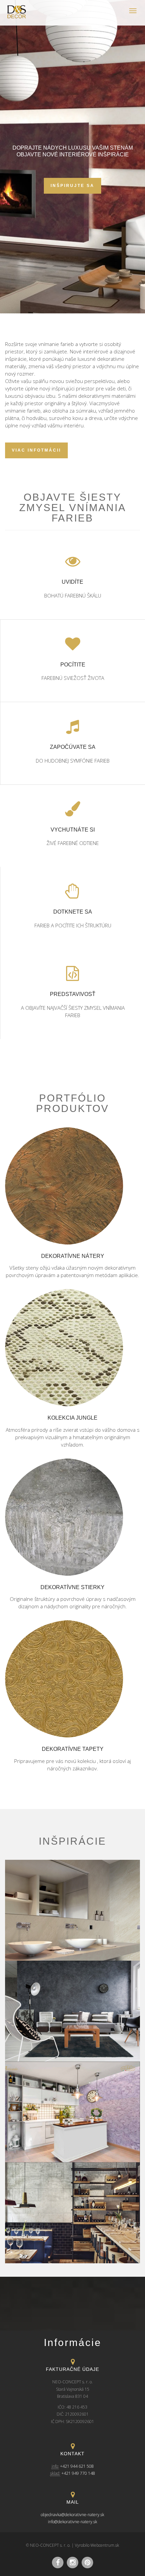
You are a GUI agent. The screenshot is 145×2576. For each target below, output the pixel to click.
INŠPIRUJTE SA (72, 186)
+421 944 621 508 (77, 2466)
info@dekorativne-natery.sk (72, 2522)
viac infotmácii (36, 450)
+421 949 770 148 (78, 2473)
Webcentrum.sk (105, 2545)
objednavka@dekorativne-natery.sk (72, 2515)
